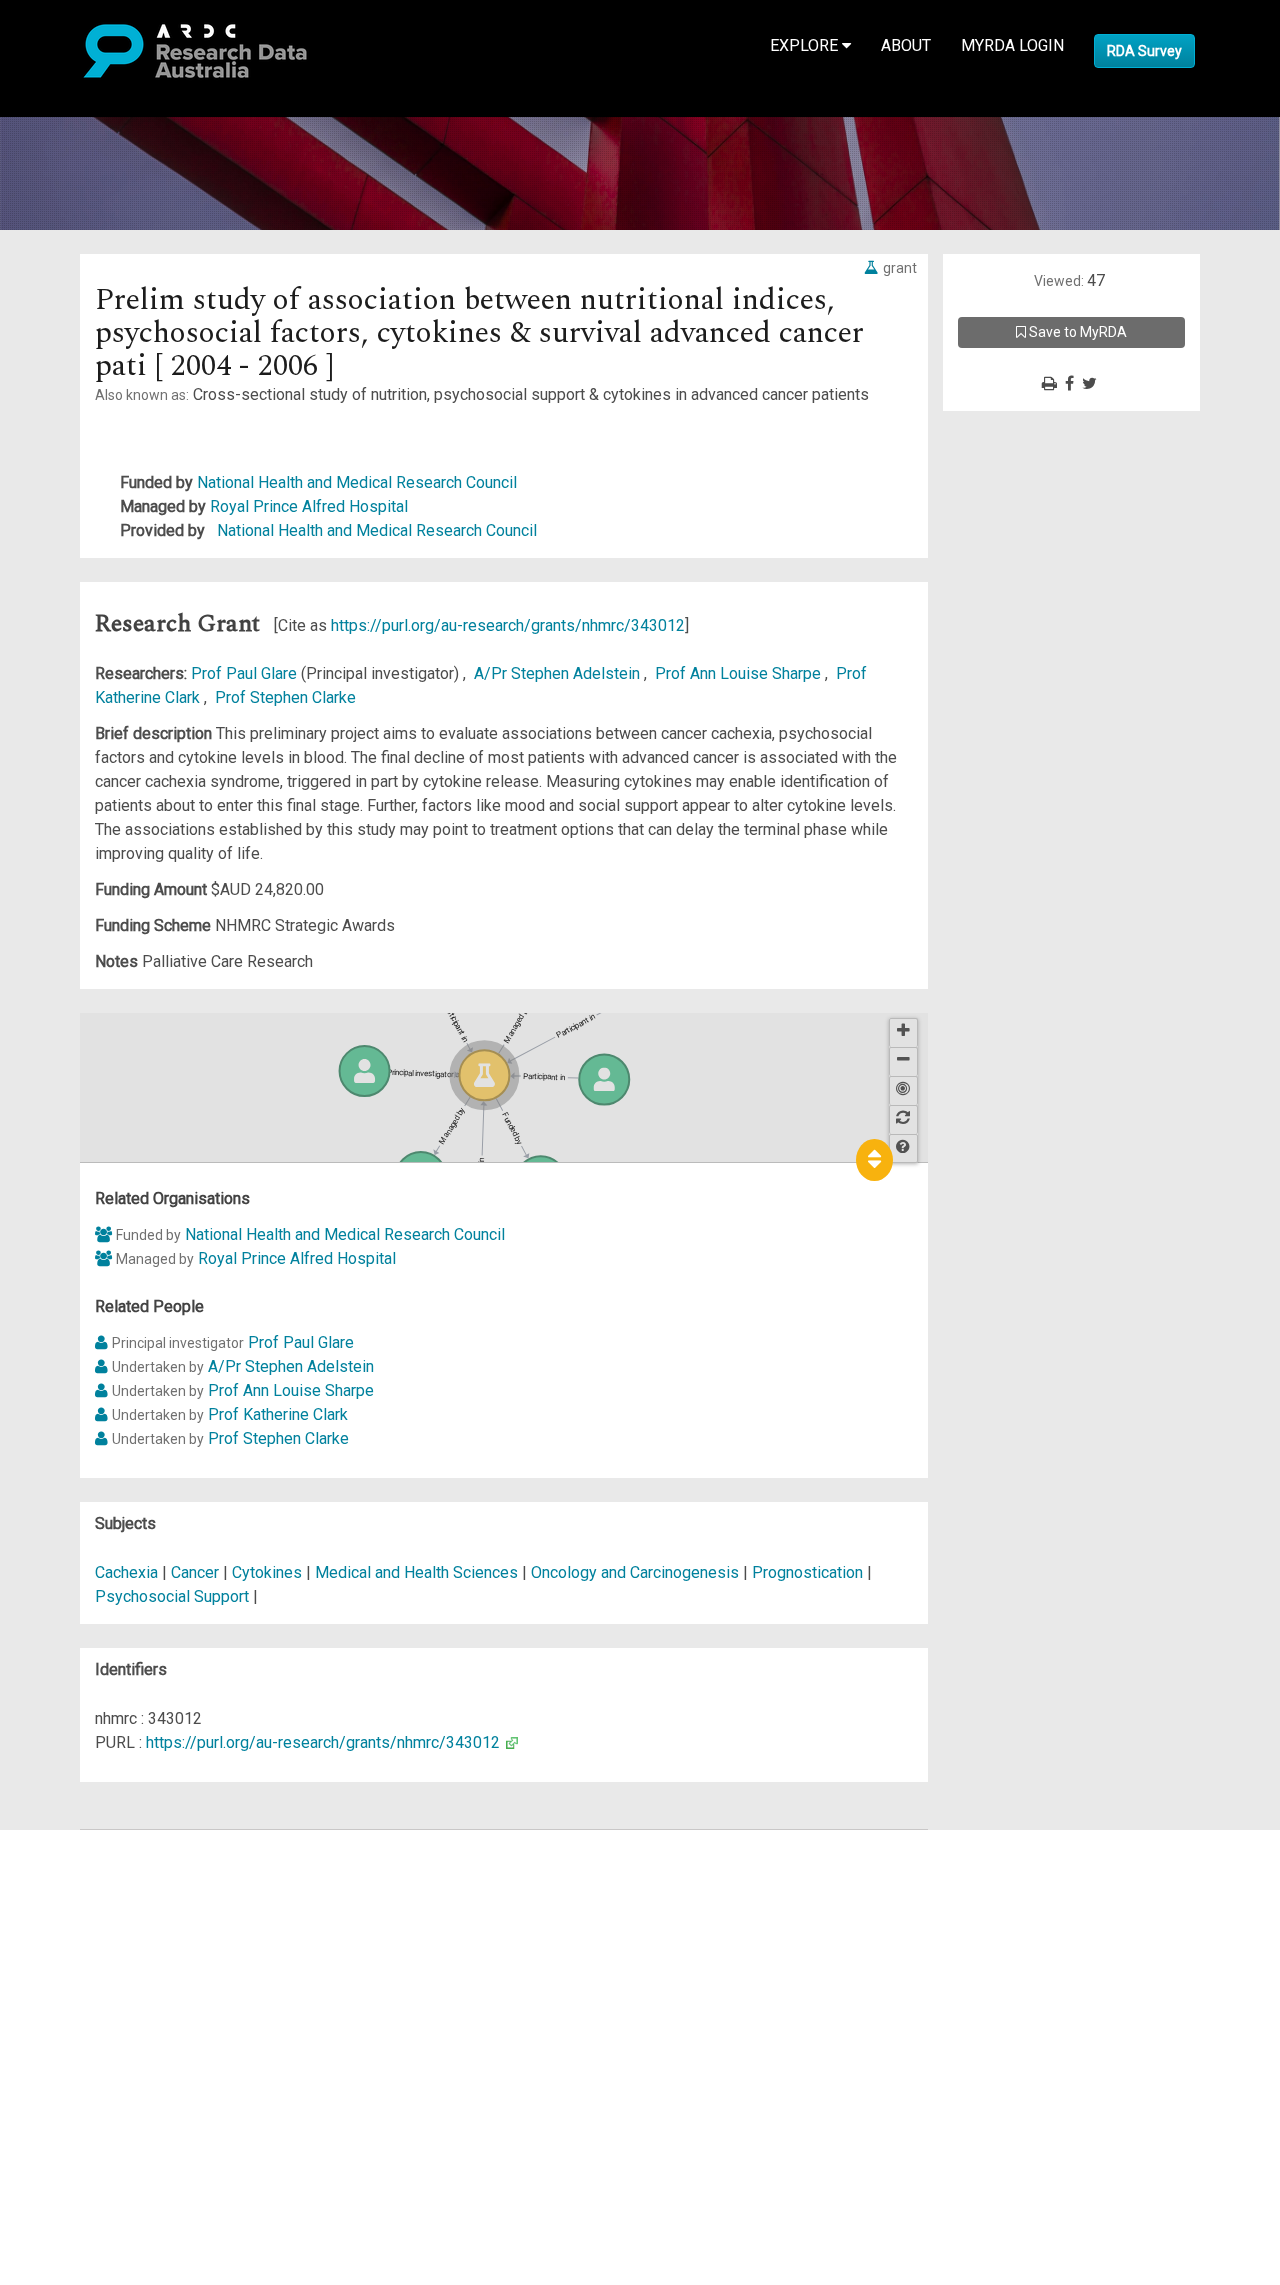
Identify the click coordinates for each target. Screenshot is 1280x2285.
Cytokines (267, 1572)
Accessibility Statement (145, 2069)
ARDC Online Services (139, 1961)
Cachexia (126, 1572)
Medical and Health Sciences (418, 1572)
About (906, 45)
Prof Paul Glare (246, 673)
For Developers (116, 1937)
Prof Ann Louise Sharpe (740, 673)
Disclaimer (99, 1913)
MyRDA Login (1012, 45)
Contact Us (100, 1889)
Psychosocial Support (172, 1596)
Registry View (111, 1985)
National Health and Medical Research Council (357, 482)
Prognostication (807, 1572)
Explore (806, 45)
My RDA (90, 1865)
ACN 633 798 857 (62, 2105)
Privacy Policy (112, 2045)
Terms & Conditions (130, 2021)
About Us (94, 1841)
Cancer (195, 1572)
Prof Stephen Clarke (285, 697)
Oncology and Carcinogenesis (637, 1572)
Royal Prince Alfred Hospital (309, 506)
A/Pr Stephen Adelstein (559, 673)
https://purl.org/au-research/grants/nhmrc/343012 (508, 625)
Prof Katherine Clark (278, 1414)
